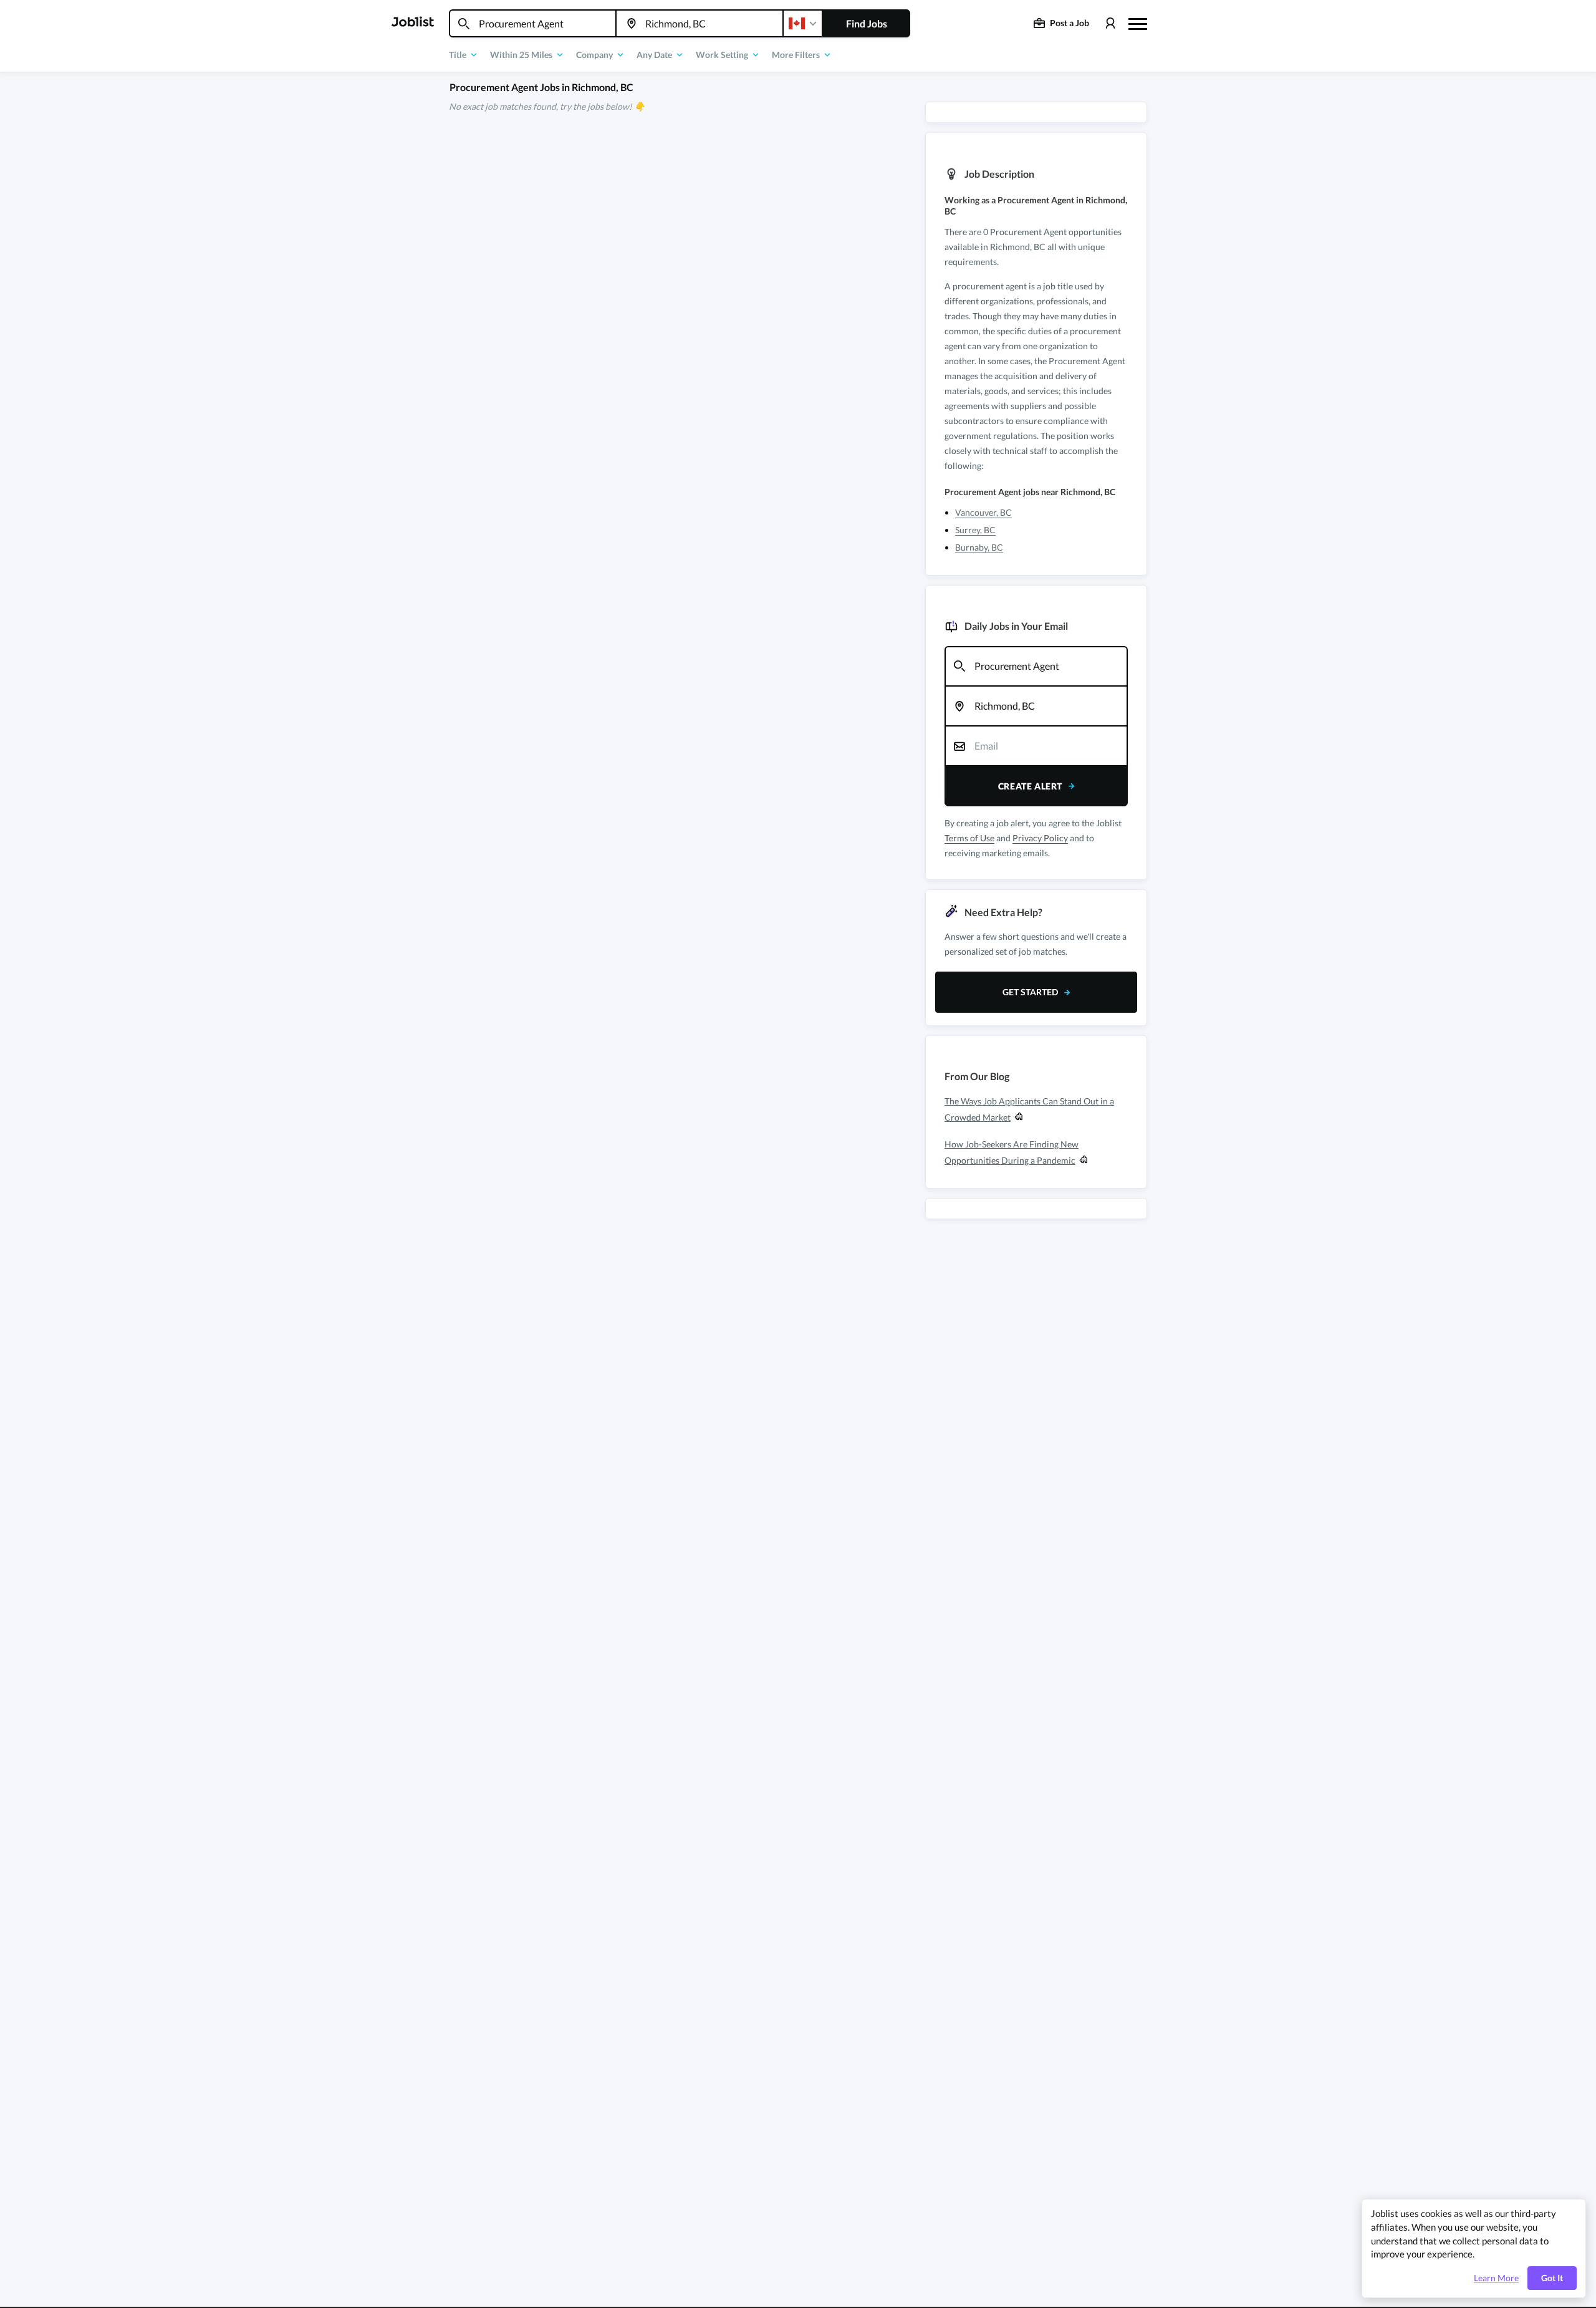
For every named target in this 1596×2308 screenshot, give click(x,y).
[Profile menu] (1110, 23)
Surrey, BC (975, 530)
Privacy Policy (1040, 838)
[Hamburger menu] (1138, 22)
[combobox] (533, 23)
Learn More (1496, 2278)
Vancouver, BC (983, 512)
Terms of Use (969, 838)
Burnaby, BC (979, 547)
